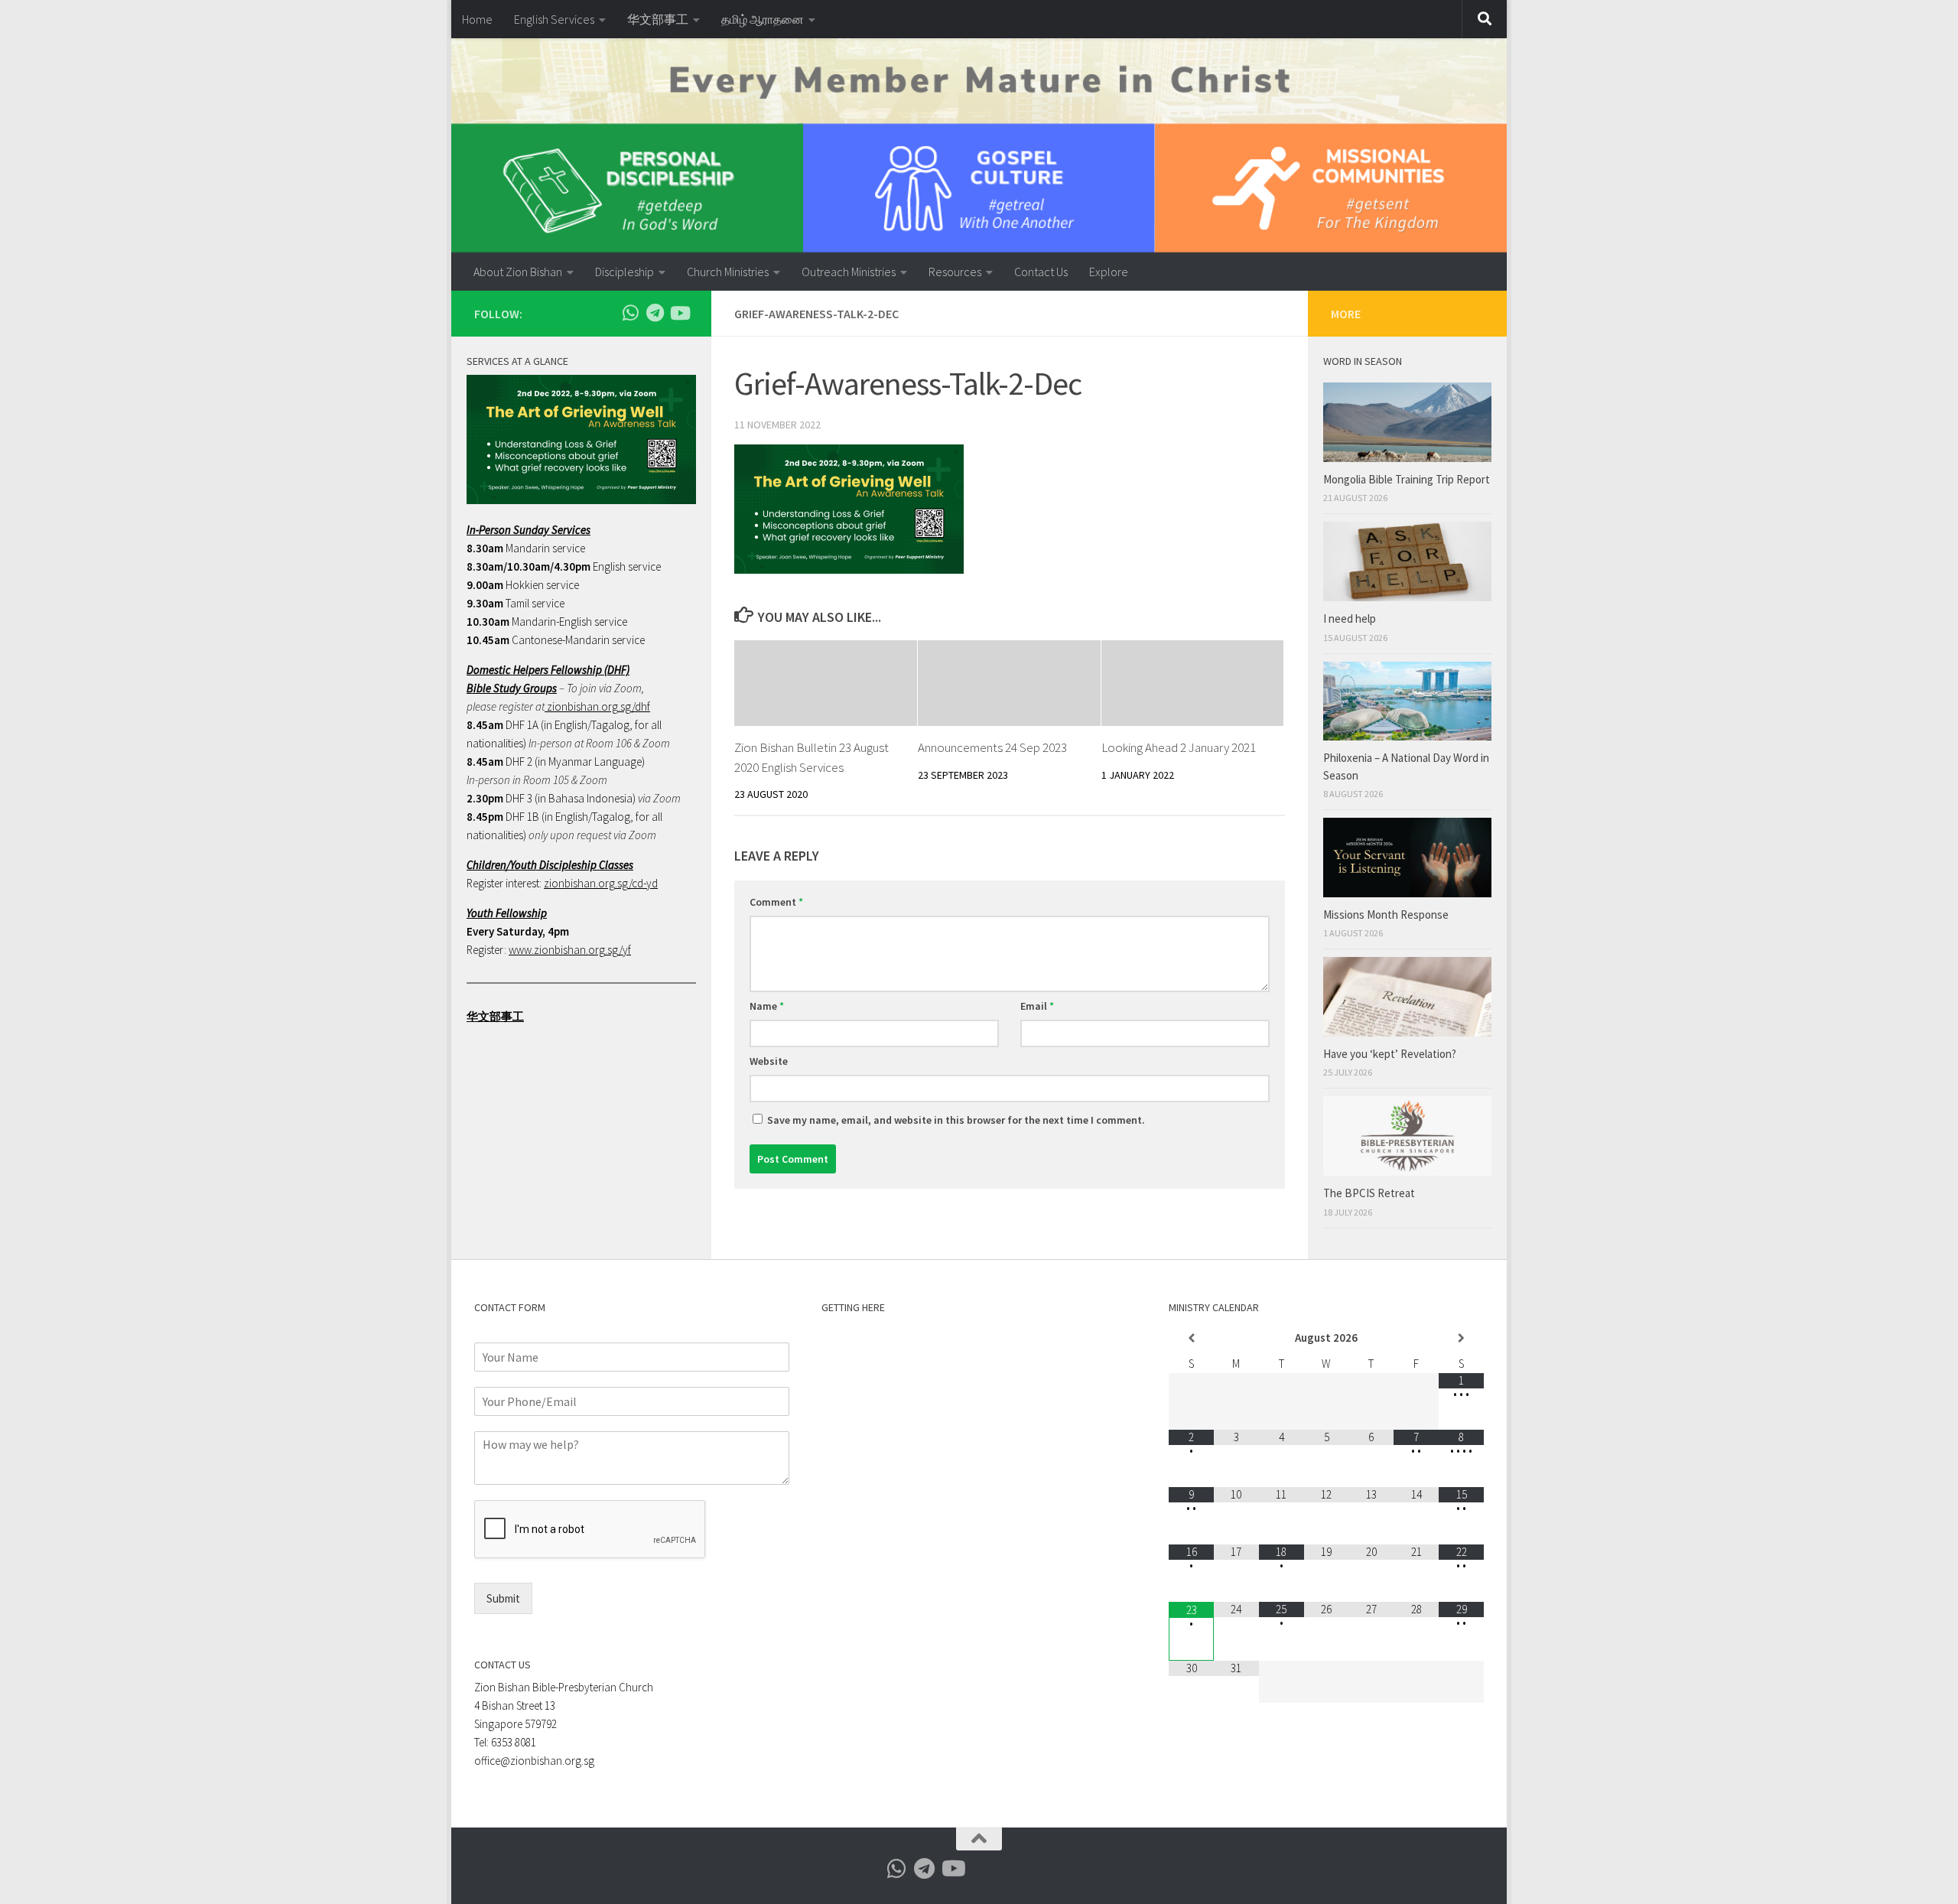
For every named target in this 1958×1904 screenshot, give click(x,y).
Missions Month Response (1387, 915)
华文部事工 (658, 19)
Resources (955, 272)
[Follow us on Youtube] (679, 313)
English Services (554, 19)
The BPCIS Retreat (1370, 1193)
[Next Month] (1461, 1338)
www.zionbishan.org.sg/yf (570, 950)
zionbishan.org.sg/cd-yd (601, 883)
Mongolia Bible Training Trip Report (1407, 479)
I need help (1350, 618)
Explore (1109, 272)
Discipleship (624, 272)
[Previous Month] (1191, 1338)
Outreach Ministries (849, 272)
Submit (503, 1598)
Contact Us (1041, 272)
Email (1037, 1006)
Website (769, 1061)
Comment (776, 902)
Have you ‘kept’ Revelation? (1391, 1054)
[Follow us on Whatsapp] (630, 313)
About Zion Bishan (518, 272)
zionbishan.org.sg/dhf (597, 706)
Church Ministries (728, 272)
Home (477, 19)
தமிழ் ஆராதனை (763, 19)
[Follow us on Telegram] (655, 313)
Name (767, 1006)
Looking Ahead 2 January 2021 (1179, 747)
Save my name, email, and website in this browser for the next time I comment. (956, 1120)
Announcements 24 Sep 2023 (992, 747)
